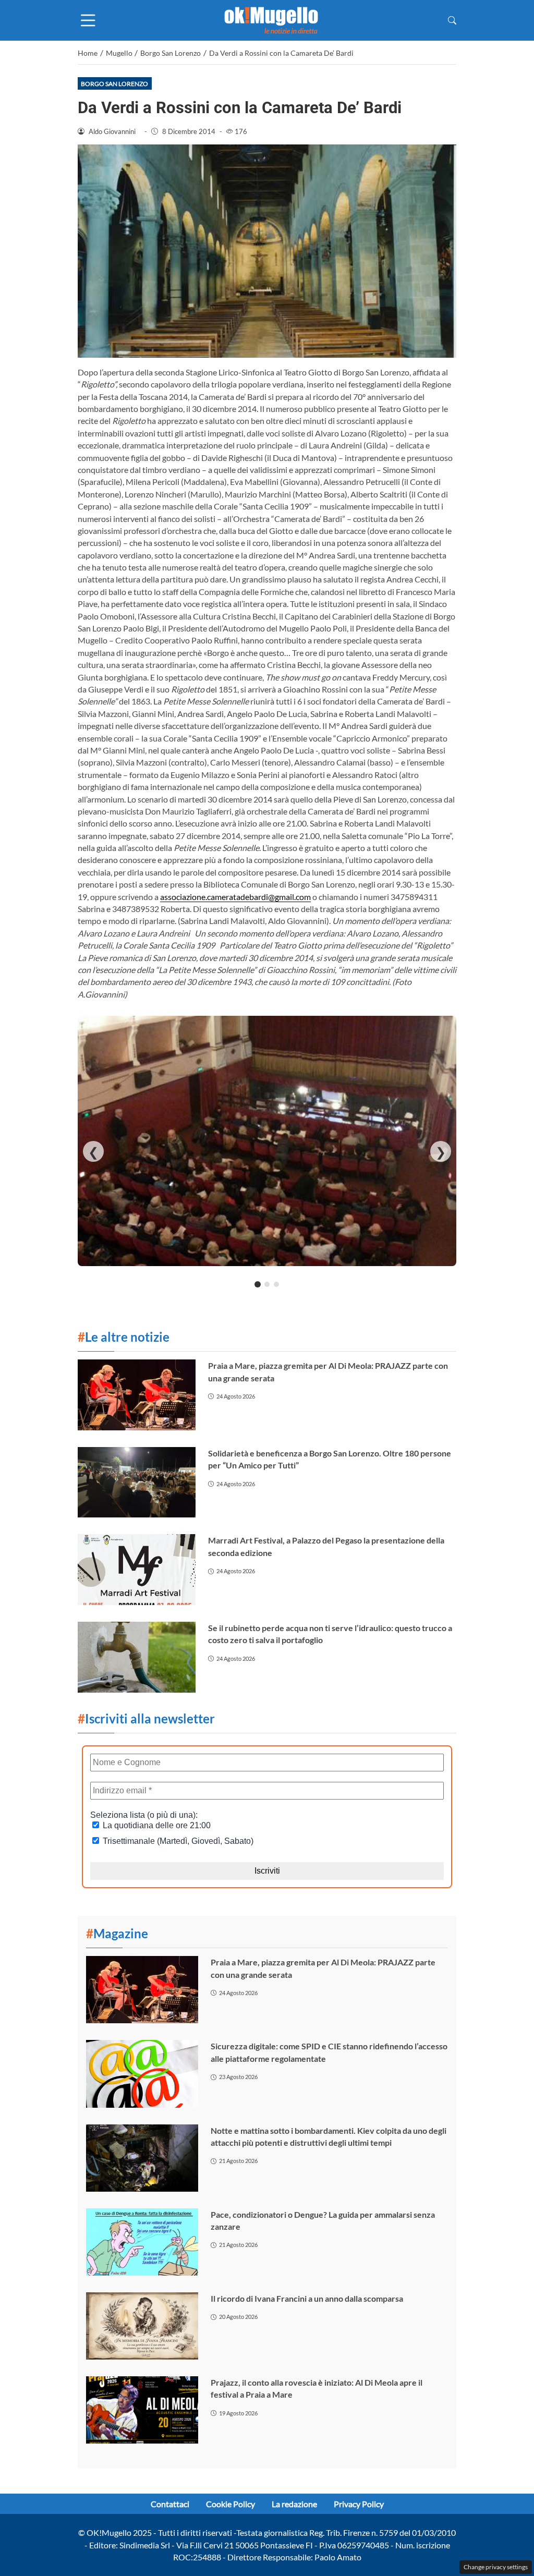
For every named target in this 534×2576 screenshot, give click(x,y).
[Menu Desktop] (88, 20)
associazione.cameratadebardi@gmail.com (235, 897)
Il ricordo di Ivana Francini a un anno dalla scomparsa (307, 2298)
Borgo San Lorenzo (114, 84)
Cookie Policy (230, 2504)
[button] (452, 20)
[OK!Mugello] (271, 19)
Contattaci (170, 2504)
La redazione (294, 2504)
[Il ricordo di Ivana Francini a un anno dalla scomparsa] (142, 2326)
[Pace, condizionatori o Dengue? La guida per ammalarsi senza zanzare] (142, 2242)
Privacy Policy (359, 2504)
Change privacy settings (496, 2567)
